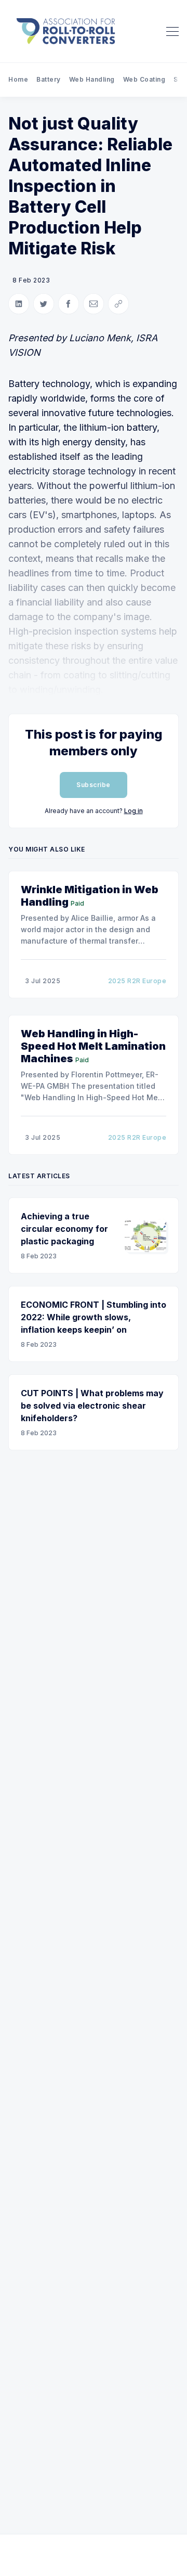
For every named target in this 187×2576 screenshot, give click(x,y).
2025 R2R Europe (137, 981)
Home (18, 79)
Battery (49, 79)
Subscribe (94, 785)
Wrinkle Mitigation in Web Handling (90, 896)
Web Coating (144, 79)
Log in (133, 811)
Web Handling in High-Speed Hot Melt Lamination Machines (93, 1046)
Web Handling (92, 79)
